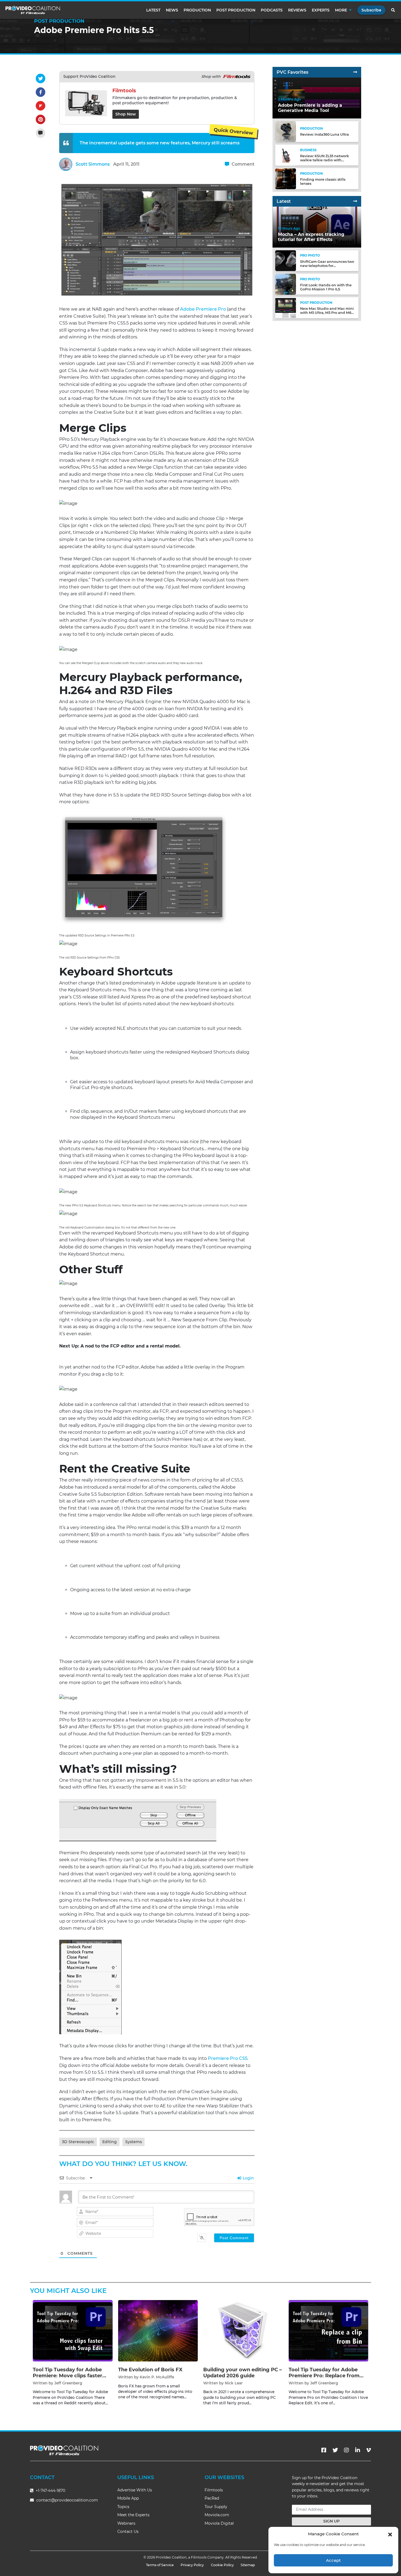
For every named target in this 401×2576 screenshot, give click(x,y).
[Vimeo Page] (369, 2450)
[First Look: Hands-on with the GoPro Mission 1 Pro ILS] (286, 284)
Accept (333, 2560)
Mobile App (128, 2498)
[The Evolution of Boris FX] (158, 2331)
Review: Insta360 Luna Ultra (324, 135)
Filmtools (214, 2490)
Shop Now (126, 114)
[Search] (393, 10)
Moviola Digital (219, 2523)
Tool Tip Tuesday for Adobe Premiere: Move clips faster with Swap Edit (68, 2376)
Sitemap (248, 2565)
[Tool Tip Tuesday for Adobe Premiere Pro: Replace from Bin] (329, 2331)
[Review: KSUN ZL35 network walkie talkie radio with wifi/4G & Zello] (286, 155)
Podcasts (272, 10)
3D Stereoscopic (78, 2142)
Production (197, 10)
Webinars (126, 2523)
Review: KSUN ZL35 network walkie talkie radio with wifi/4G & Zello (324, 160)
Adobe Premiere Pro (203, 309)
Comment (243, 164)
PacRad (212, 2498)
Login (248, 2178)
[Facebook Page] (324, 2450)
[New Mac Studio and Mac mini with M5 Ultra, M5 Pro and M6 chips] (286, 307)
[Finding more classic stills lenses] (286, 178)
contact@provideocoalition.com (67, 2500)
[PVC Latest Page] (355, 201)
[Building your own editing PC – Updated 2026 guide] (243, 2331)
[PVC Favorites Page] (355, 72)
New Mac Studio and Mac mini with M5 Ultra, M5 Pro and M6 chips (327, 313)
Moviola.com (217, 2515)
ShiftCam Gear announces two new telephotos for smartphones (327, 266)
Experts (321, 10)
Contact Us (128, 2532)
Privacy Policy (192, 2565)
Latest (153, 10)
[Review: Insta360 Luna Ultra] (286, 131)
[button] (390, 2534)
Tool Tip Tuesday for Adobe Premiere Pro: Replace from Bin (324, 2376)
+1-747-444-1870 (50, 2491)
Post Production (236, 10)
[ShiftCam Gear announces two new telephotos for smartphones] (286, 261)
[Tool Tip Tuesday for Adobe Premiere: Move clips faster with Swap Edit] (73, 2331)
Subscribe (371, 10)
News (172, 10)
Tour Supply (216, 2507)
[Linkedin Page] (358, 2450)
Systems (134, 2142)
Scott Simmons (93, 164)
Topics (123, 2507)
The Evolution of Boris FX (150, 2370)
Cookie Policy (222, 2565)
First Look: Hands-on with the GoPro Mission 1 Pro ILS (326, 287)
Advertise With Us (135, 2490)
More (341, 10)
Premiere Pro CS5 (228, 2058)
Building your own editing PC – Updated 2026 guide (243, 2373)
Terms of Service (160, 2565)
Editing (110, 2142)
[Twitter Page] (335, 2450)
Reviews (297, 10)
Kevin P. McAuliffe (157, 2377)
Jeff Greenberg (68, 2383)
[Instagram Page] (346, 2450)
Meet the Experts (133, 2515)
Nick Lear (234, 2383)
